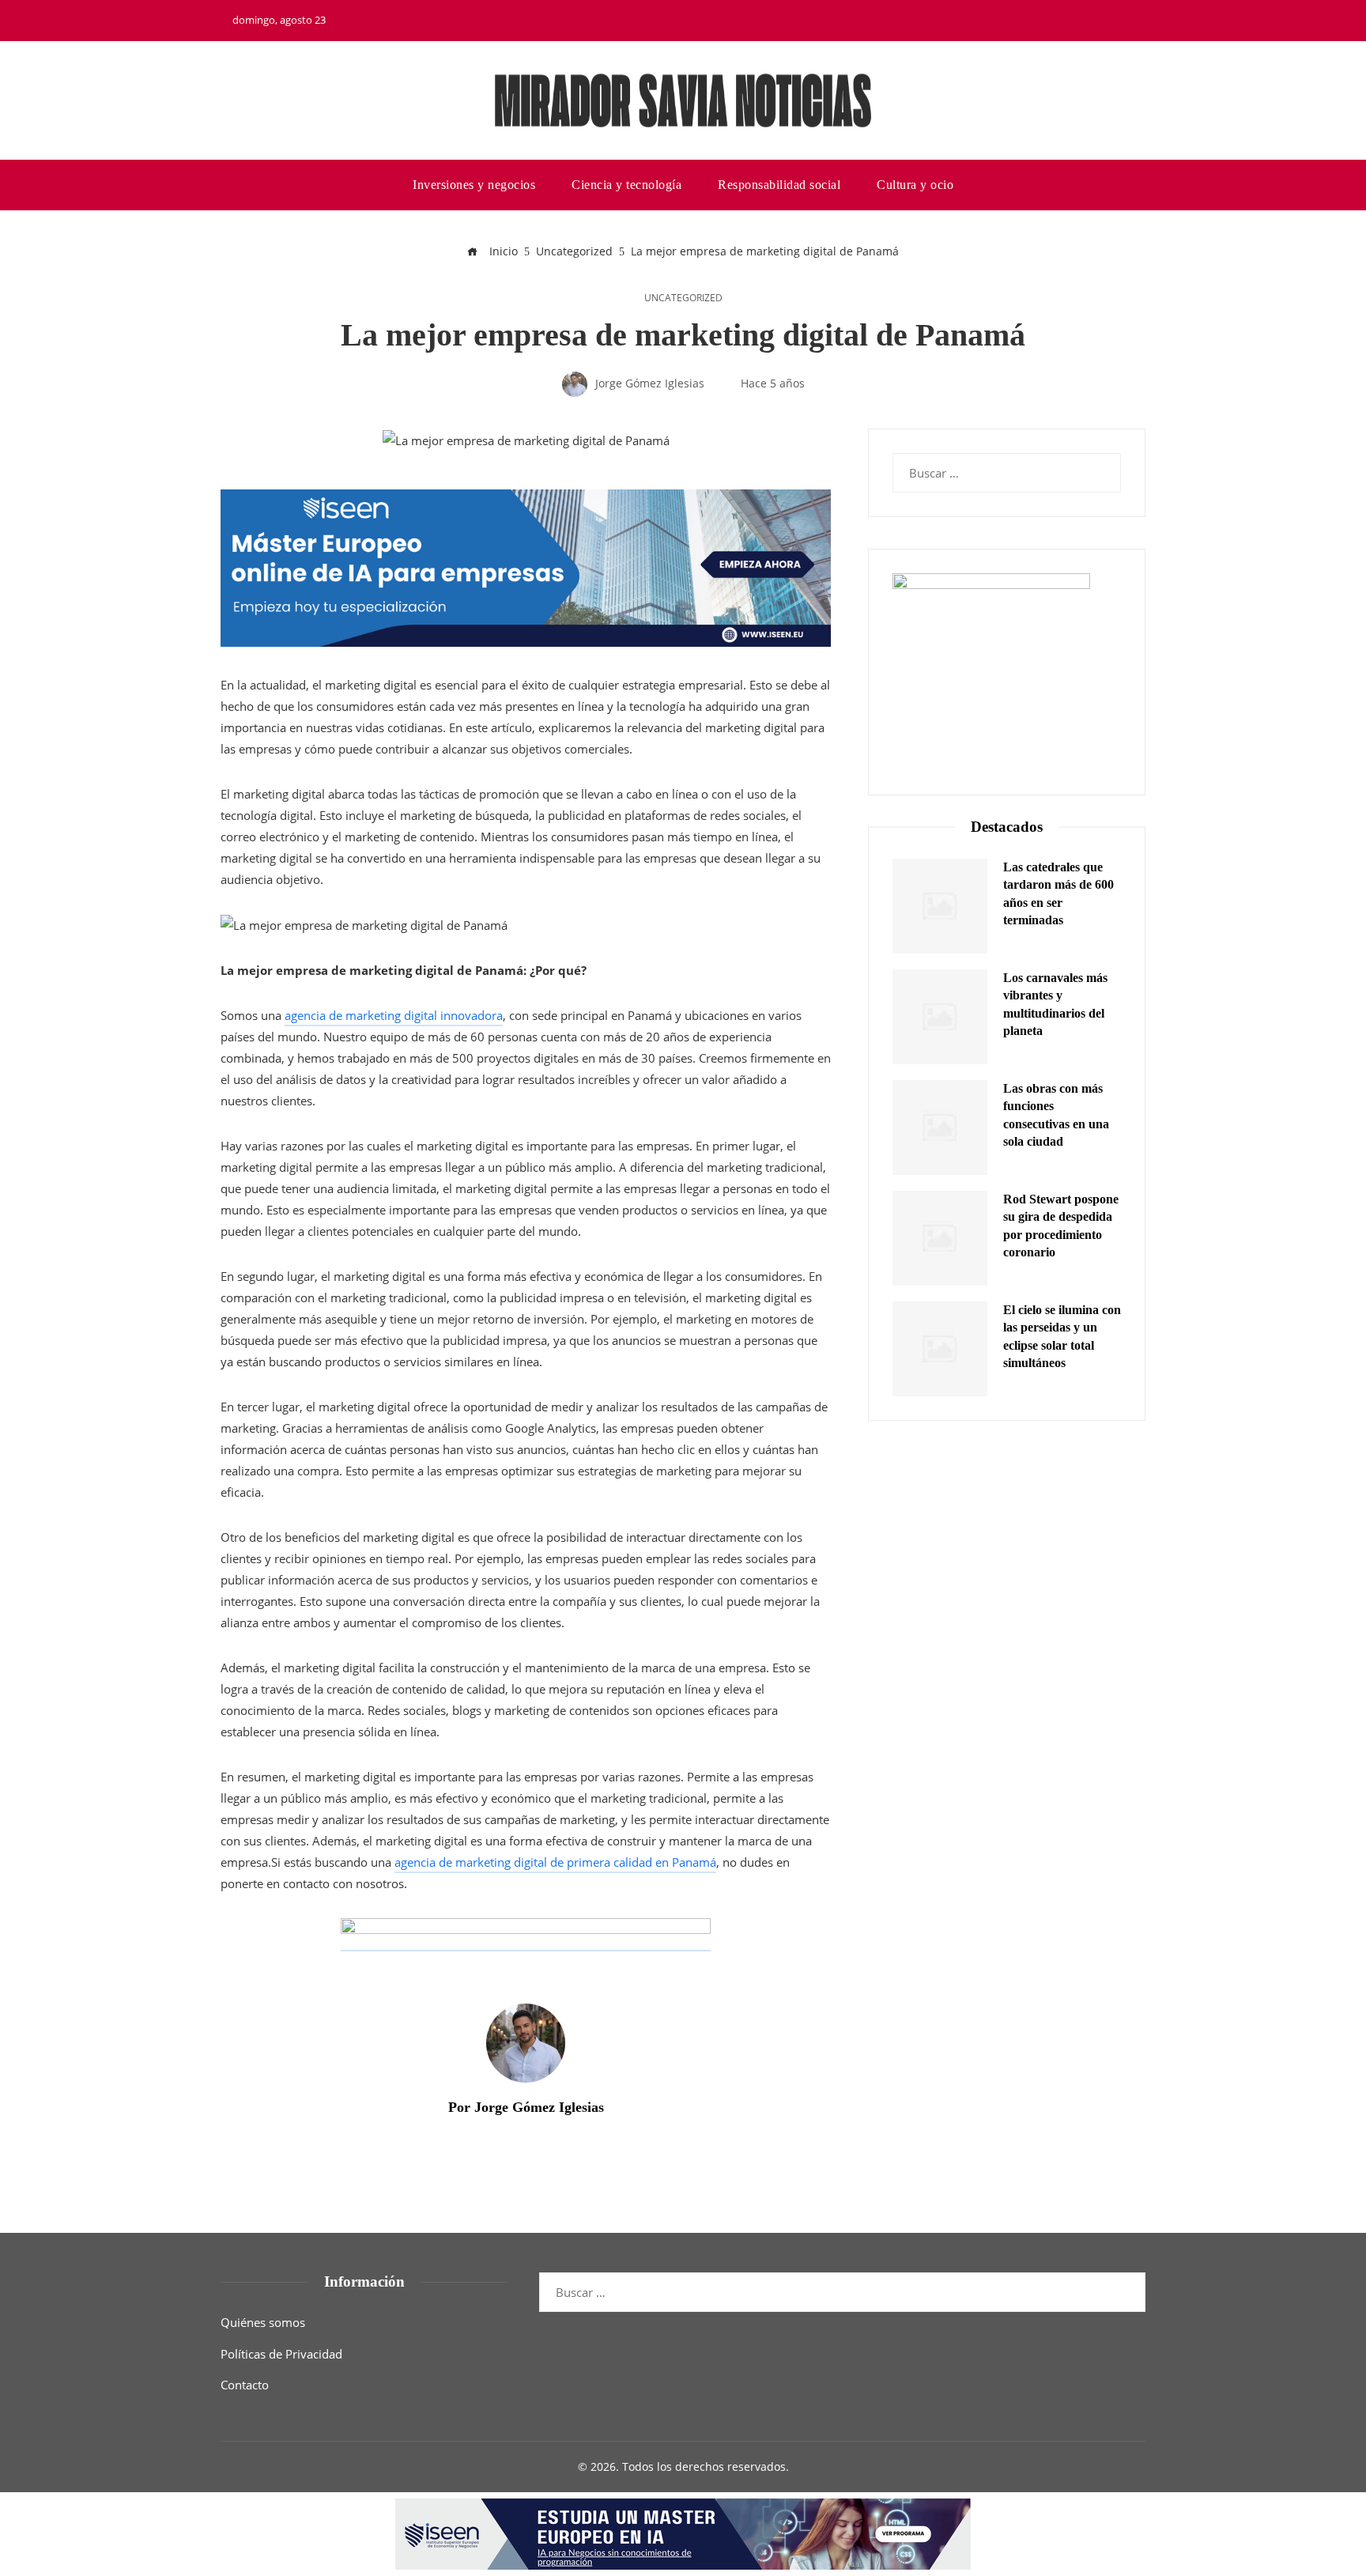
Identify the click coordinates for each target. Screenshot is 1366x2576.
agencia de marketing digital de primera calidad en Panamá (555, 1862)
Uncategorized (683, 298)
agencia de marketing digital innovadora (394, 1015)
